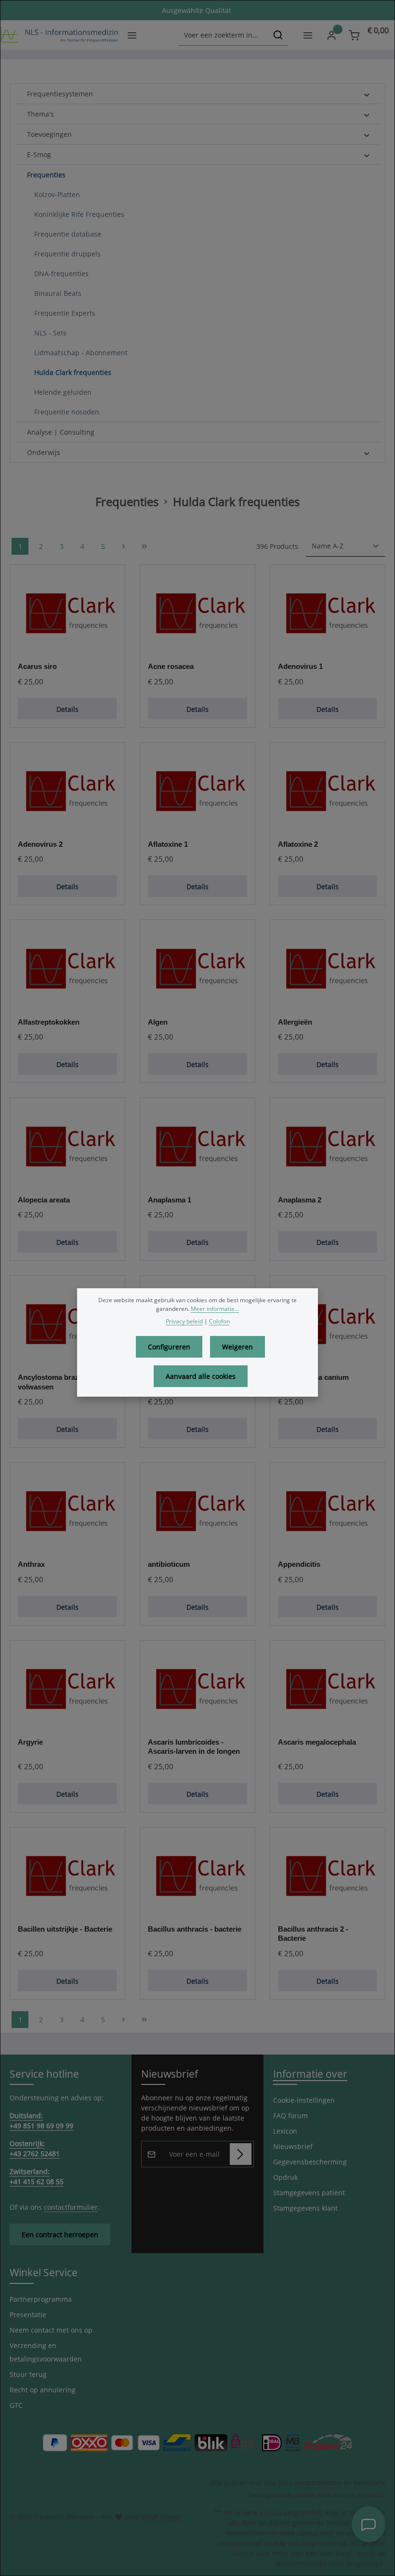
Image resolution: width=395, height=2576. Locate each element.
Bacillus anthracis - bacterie (195, 1929)
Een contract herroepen (60, 2235)
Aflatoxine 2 (298, 844)
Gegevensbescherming (310, 2162)
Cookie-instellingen (304, 2100)
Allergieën (295, 1022)
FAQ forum (290, 2116)
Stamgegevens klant (305, 2208)
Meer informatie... (215, 1309)
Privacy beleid (184, 1321)
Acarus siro (37, 666)
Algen (158, 1022)
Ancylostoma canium (313, 1377)
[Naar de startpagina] (59, 35)
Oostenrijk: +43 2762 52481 (35, 2149)
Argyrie (30, 1742)
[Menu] (132, 35)
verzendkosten (318, 2483)
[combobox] (223, 35)
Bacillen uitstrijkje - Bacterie (65, 1929)
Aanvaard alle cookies (201, 1376)
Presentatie (28, 2315)
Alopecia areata (44, 1200)
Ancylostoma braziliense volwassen (59, 1382)
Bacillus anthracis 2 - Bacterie (313, 1934)
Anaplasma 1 (170, 1200)
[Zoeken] (278, 35)
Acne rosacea (171, 666)
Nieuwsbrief (293, 2146)
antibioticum (169, 1564)
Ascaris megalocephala (317, 1742)
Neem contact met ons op (51, 2330)
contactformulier (71, 2207)
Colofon (219, 1321)
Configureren (169, 1347)
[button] (367, 94)
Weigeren (237, 1347)
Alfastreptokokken (49, 1022)
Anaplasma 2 (300, 1200)
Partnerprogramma (41, 2299)
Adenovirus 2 (40, 844)
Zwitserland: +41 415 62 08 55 (37, 2176)
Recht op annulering (43, 2390)
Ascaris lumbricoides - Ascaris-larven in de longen (194, 1747)
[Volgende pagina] (124, 546)
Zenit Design (162, 2516)
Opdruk (285, 2177)
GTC (16, 2405)
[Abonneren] (241, 2154)
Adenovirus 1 (300, 666)
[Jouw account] (331, 35)
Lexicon (285, 2131)
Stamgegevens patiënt (309, 2193)
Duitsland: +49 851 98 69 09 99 (41, 2121)
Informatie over (310, 2074)
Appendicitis (299, 1564)
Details (67, 709)
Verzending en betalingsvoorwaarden (46, 2352)
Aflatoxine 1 (168, 844)
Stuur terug (28, 2374)
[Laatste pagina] (144, 546)
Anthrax (31, 1564)
